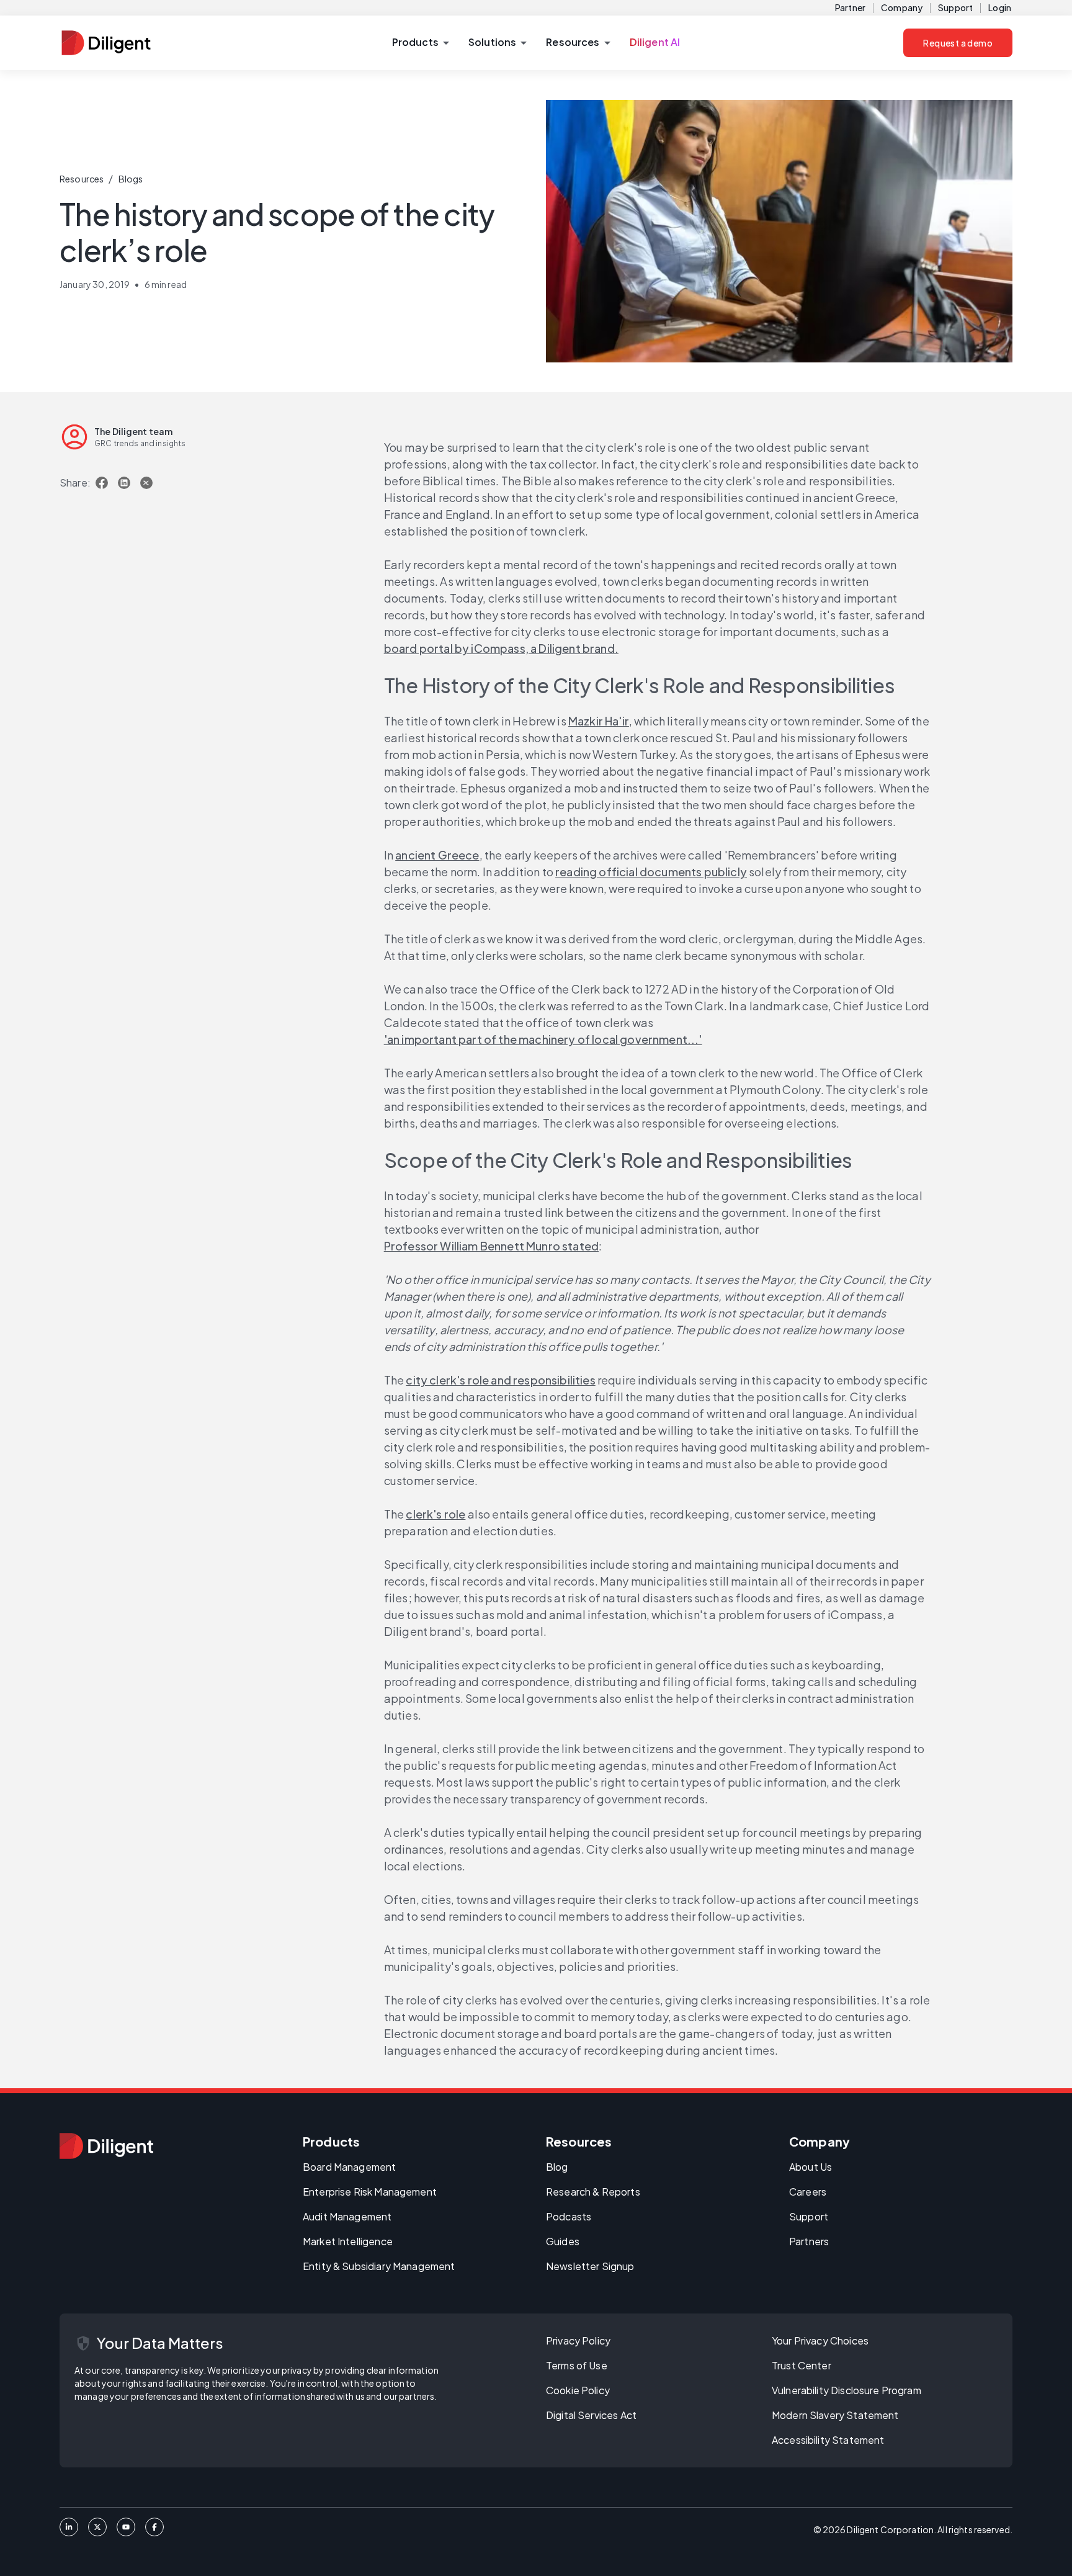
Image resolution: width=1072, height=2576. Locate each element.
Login (1000, 7)
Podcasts (569, 2216)
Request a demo (958, 43)
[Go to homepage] (106, 2146)
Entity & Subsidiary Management (379, 2266)
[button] (420, 43)
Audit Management (347, 2216)
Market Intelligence (348, 2241)
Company (902, 7)
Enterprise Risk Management (370, 2192)
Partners (809, 2241)
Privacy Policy (578, 2340)
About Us (811, 2167)
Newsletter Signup (590, 2266)
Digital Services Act (591, 2415)
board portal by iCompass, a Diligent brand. (501, 648)
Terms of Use (577, 2365)
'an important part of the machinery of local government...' (543, 1039)
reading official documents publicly (651, 872)
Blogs (131, 179)
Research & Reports (593, 2192)
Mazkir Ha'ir (599, 721)
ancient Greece (437, 855)
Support (955, 7)
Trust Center (802, 2365)
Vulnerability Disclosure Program (846, 2390)
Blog (557, 2167)
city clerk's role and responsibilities (500, 1380)
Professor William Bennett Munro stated (491, 1246)
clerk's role (435, 1514)
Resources (82, 179)
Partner (850, 7)
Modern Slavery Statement (835, 2415)
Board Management (349, 2167)
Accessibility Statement (828, 2440)
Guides (563, 2241)
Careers (808, 2192)
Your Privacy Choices (820, 2340)
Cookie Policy (578, 2390)
